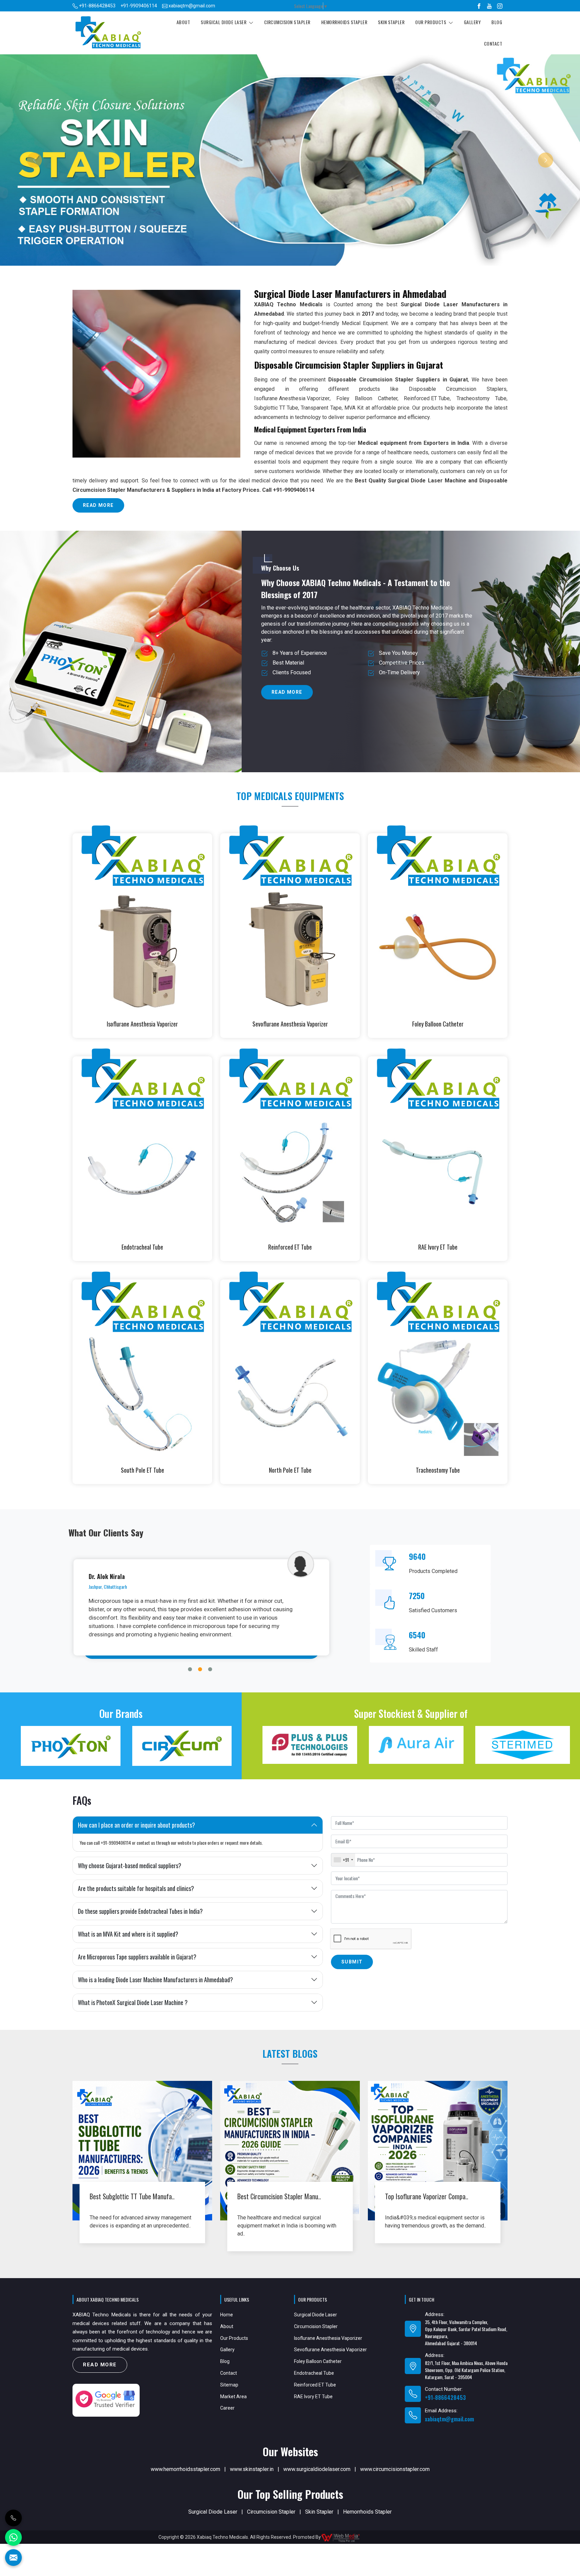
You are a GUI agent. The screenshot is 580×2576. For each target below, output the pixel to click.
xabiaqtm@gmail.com (191, 6)
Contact (493, 43)
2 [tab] (200, 1678)
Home (227, 2323)
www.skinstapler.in (252, 2478)
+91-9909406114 (139, 6)
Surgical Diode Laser (224, 22)
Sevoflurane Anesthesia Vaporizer (290, 1033)
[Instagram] (500, 6)
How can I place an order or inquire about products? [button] (136, 1833)
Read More (98, 514)
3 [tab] (210, 1678)
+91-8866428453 (97, 6)
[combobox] (343, 1868)
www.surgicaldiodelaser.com (317, 2478)
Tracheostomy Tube (438, 1479)
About (183, 22)
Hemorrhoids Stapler (344, 22)
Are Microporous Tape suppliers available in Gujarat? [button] (137, 1965)
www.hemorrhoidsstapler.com (185, 2478)
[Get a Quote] (13, 2558)
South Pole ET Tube (142, 1479)
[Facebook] (479, 6)
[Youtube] (489, 6)
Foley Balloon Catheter (438, 1033)
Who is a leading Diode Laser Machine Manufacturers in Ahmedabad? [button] (155, 1988)
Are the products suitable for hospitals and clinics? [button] (136, 1897)
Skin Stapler (391, 22)
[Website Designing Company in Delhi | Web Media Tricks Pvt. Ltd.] (371, 2545)
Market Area (233, 2405)
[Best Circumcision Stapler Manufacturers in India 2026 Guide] (290, 2159)
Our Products (431, 22)
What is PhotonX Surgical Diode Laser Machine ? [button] (133, 2011)
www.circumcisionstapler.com (395, 2478)
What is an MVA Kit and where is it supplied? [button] (128, 1942)
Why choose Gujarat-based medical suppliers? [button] (130, 1874)
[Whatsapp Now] (13, 2537)
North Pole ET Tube (290, 1479)
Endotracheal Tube (142, 1256)
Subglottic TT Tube (276, 416)
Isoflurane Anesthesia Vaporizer (292, 407)
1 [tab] (190, 1678)
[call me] (13, 2518)
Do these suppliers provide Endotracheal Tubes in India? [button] (140, 1920)
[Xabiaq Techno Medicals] (108, 33)
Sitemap (229, 2393)
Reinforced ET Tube (427, 407)
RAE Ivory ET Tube (438, 1256)
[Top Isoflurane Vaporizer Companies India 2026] (438, 2159)
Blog (497, 22)
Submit (352, 1970)
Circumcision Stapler (287, 22)
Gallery (472, 22)
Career (227, 2416)
